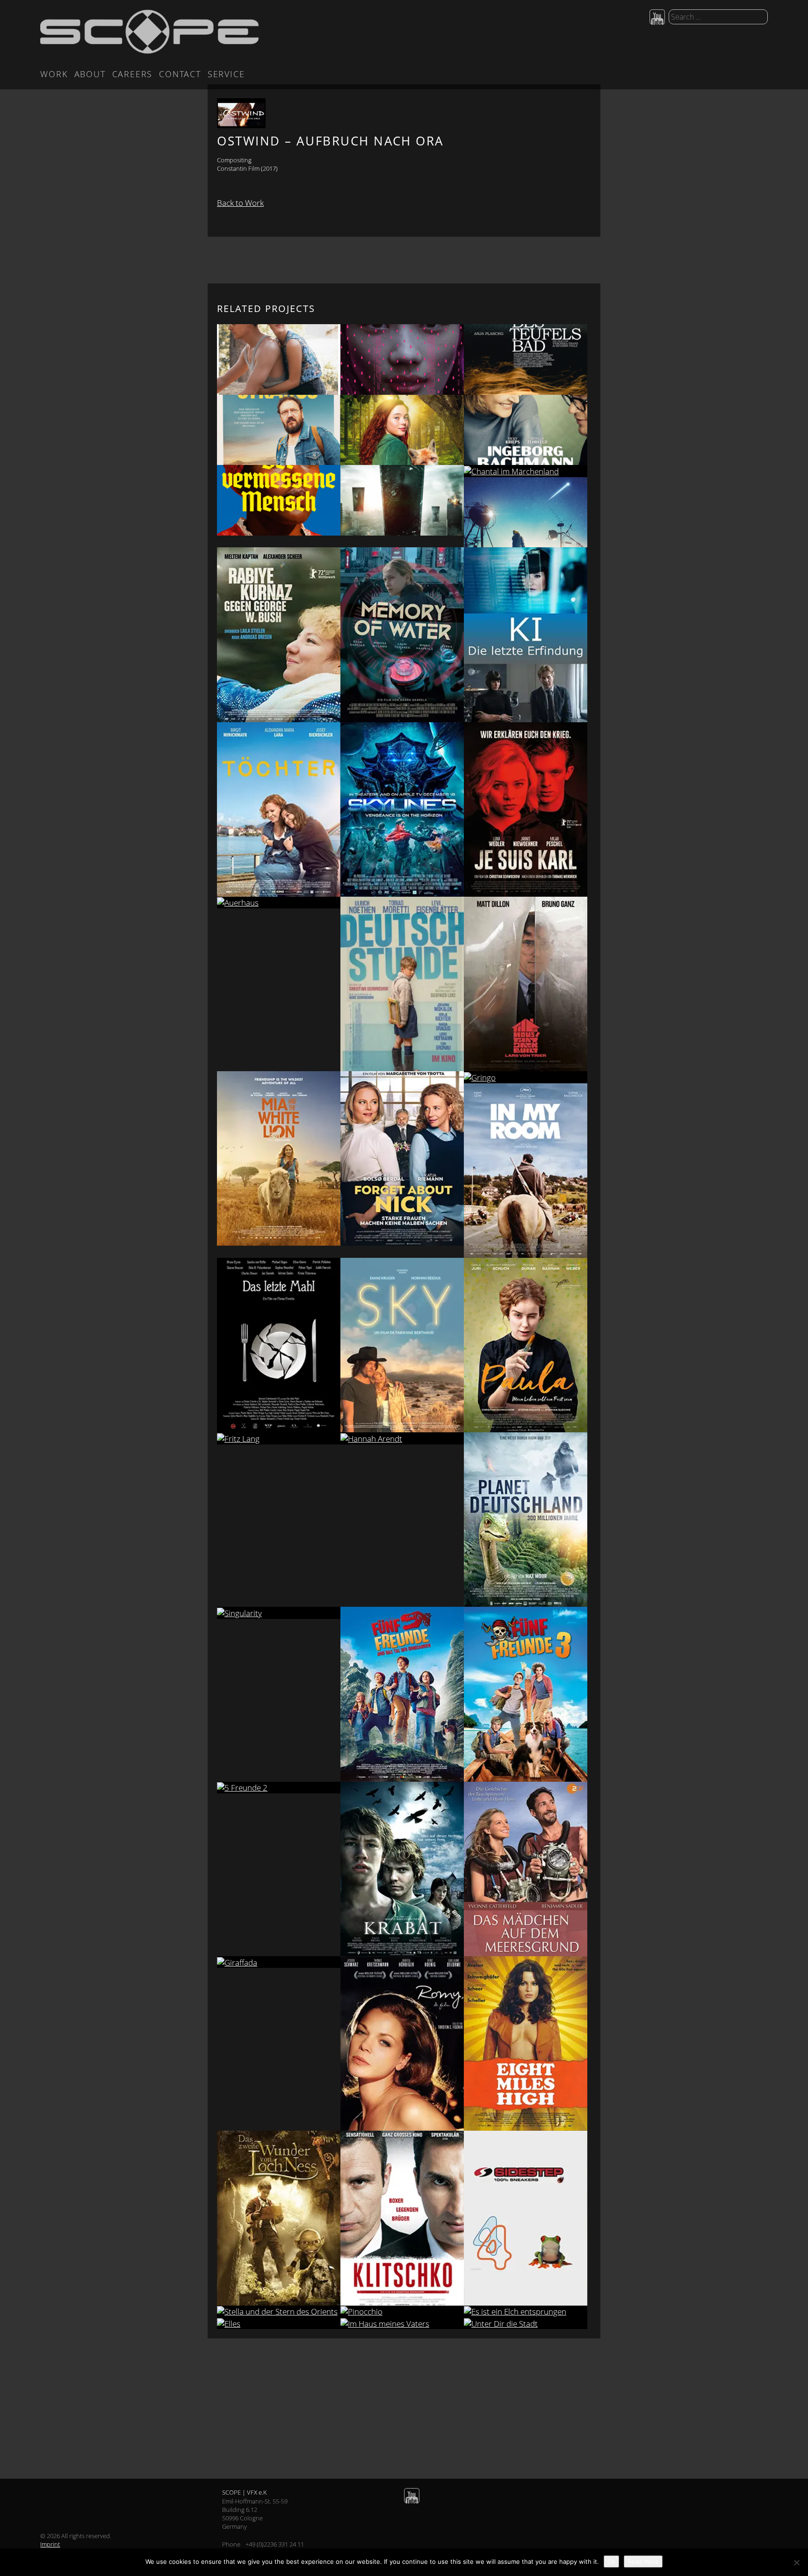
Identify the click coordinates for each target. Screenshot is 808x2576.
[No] (796, 2562)
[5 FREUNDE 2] (279, 1788)
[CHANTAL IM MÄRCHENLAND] (526, 471)
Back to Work (240, 203)
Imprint (50, 2544)
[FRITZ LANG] (279, 1438)
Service (226, 74)
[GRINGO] (526, 1077)
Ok (611, 2561)
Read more (643, 2561)
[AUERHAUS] (279, 903)
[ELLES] (279, 2323)
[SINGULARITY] (279, 1613)
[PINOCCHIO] (402, 2311)
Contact (180, 74)
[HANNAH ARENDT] (402, 1438)
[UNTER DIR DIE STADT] (526, 2323)
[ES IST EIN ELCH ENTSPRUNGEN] (526, 2311)
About (90, 74)
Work (54, 74)
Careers (133, 74)
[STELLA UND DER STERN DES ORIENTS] (279, 2311)
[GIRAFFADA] (279, 1962)
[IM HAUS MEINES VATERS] (402, 2323)
